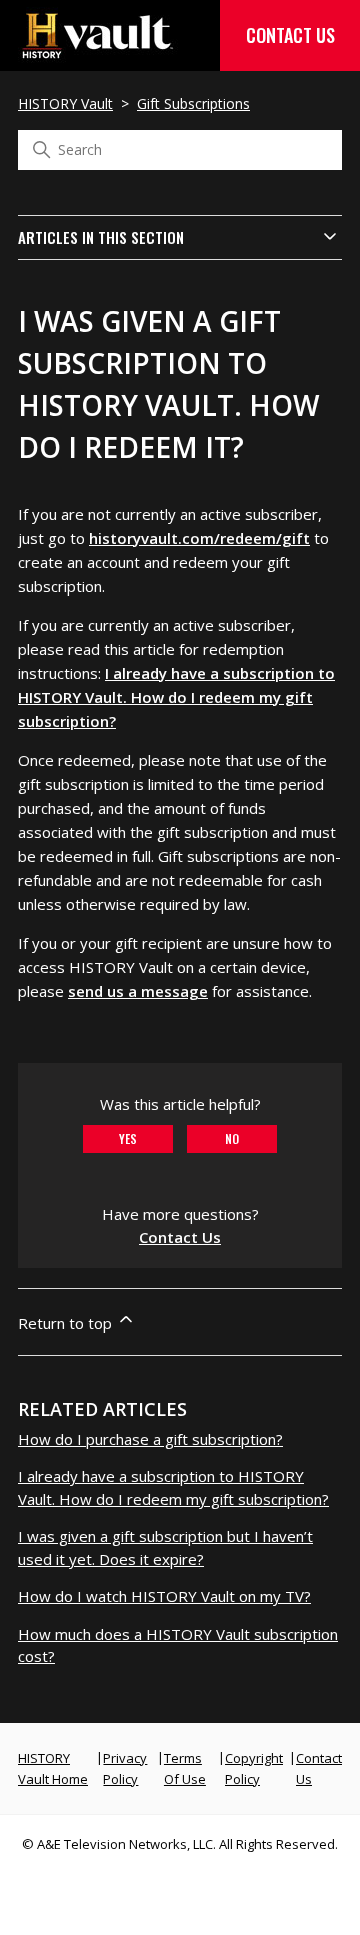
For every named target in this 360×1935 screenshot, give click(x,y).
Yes (128, 1138)
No (232, 1138)
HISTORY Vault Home (53, 1768)
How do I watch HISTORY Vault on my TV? (164, 1596)
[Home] (98, 53)
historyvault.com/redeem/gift (199, 538)
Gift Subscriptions (193, 103)
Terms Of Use (185, 1768)
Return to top (67, 1323)
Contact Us (290, 35)
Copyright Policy (254, 1768)
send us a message (138, 991)
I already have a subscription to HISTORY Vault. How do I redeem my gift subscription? (176, 697)
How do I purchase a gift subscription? (150, 1439)
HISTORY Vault (65, 103)
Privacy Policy (125, 1768)
